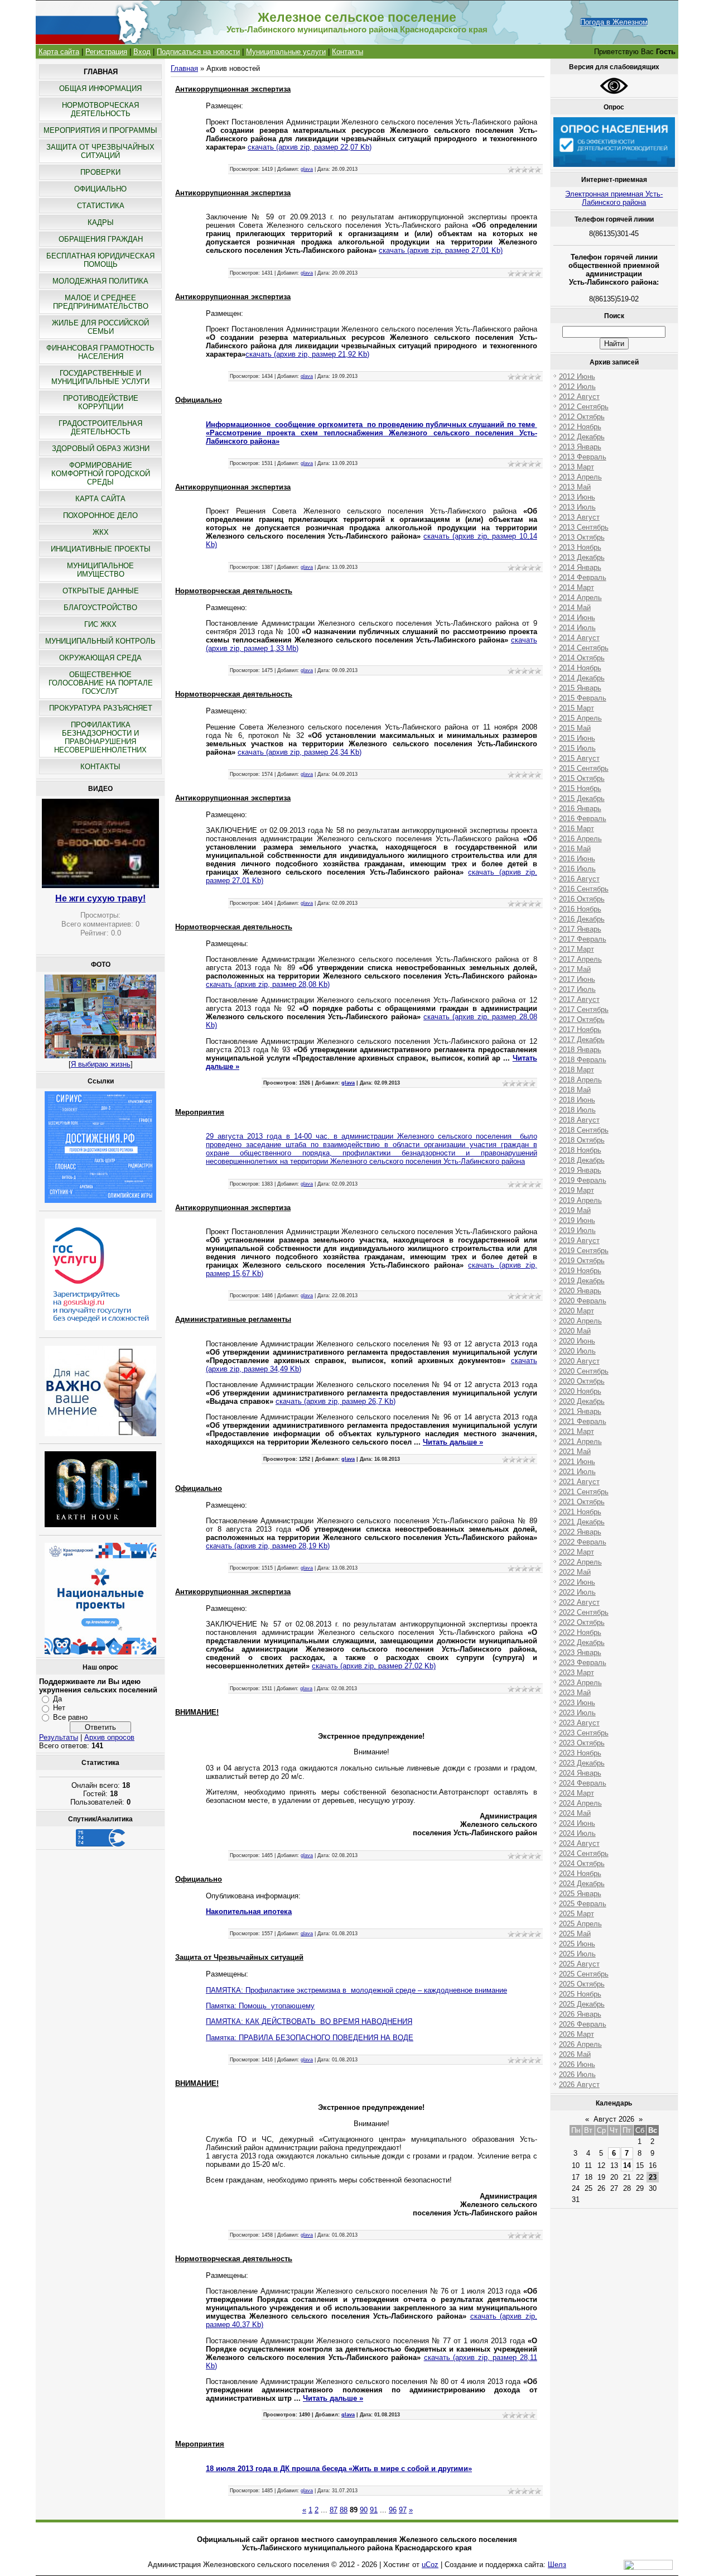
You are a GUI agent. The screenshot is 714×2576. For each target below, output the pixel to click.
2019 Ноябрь (580, 1271)
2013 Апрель (580, 477)
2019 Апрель (580, 1200)
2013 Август (579, 517)
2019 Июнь (577, 1220)
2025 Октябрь (582, 1984)
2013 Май (575, 487)
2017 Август (579, 999)
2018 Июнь (577, 1100)
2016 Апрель (580, 839)
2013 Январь (580, 447)
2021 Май (575, 1452)
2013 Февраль (583, 457)
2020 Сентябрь (584, 1371)
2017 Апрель (580, 959)
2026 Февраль (583, 2024)
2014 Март (576, 587)
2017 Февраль (583, 939)
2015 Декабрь (582, 798)
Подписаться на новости (198, 52)
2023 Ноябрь (580, 1753)
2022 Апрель (580, 1562)
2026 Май (575, 2054)
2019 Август (579, 1241)
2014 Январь (580, 567)
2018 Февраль (583, 1060)
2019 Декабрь (582, 1281)
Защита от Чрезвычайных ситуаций (239, 1957)
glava (307, 169)
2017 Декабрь (582, 1040)
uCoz (430, 2565)
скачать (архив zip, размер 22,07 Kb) (310, 147)
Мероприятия (200, 1112)
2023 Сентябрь (584, 1733)
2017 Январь (580, 929)
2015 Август (579, 758)
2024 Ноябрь (580, 1874)
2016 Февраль (583, 819)
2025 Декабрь (582, 2004)
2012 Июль (577, 387)
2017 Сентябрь (584, 1009)
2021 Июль (577, 1472)
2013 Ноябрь (580, 547)
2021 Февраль (583, 1421)
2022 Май (575, 1572)
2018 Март (576, 1070)
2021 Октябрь (582, 1502)
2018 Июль (577, 1110)
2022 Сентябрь (584, 1612)
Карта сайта (59, 52)
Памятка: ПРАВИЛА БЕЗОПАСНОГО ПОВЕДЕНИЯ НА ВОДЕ (310, 2038)
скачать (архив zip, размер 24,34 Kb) (300, 752)
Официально (199, 400)
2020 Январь (580, 1291)
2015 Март (576, 708)
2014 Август (579, 638)
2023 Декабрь (582, 1763)
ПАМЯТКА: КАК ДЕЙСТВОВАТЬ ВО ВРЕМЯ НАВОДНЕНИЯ (309, 2021)
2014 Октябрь (582, 658)
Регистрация (106, 52)
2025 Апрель (580, 1924)
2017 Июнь (577, 979)
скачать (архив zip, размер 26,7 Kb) (336, 1401)
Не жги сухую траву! (100, 898)
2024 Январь (580, 1773)
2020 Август (579, 1361)
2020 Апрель (580, 1321)
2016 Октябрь (582, 899)
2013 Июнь (577, 497)
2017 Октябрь (582, 1020)
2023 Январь (580, 1652)
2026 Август (579, 2085)
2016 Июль (577, 869)
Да (57, 1699)
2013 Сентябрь (584, 527)
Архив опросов (109, 1737)
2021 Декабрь (582, 1522)
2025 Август (579, 1964)
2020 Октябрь (582, 1381)
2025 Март (576, 1914)
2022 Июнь (577, 1582)
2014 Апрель (580, 598)
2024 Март (576, 1793)
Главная (184, 68)
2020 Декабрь (582, 1401)
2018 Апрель (580, 1080)
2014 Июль (577, 628)
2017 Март (576, 949)
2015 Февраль (583, 698)
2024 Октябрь (582, 1863)
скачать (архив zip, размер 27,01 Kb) (441, 250)
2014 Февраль (583, 577)
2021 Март (576, 1431)
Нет (59, 1708)
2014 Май (575, 608)
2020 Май (575, 1331)
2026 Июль (577, 2074)
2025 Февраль (583, 1904)
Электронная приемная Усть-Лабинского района (614, 198)
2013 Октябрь (582, 537)
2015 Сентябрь (584, 768)
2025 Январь (580, 1894)
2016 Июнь (577, 859)
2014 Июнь (577, 618)
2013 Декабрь (582, 557)
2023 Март (576, 1673)
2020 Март (576, 1311)
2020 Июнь (577, 1341)
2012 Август (579, 397)
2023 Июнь (577, 1703)
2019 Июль (577, 1231)
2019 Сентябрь (584, 1251)
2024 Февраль (583, 1783)
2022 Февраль (583, 1542)
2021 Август (579, 1482)
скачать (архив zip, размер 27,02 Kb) (374, 1666)
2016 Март (576, 829)
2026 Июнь (577, 2064)
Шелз (557, 2565)
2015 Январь (580, 688)
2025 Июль (577, 1954)
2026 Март (576, 2034)
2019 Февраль (583, 1180)
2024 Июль (577, 1833)
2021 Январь (580, 1411)
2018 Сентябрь (584, 1130)
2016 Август (579, 879)
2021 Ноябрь (580, 1512)
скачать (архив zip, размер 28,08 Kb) (268, 984)
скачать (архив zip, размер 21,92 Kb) (307, 354)
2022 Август (579, 1602)
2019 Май (575, 1210)
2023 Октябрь (582, 1743)
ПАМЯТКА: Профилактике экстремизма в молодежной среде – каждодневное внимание (356, 1990)
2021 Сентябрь (584, 1492)
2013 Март (576, 467)
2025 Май (575, 1934)
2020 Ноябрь (580, 1391)
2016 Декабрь (582, 919)
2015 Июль (577, 748)
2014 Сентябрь (584, 648)
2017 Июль (577, 989)
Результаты (59, 1737)
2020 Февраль (583, 1301)
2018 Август (579, 1120)
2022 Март (576, 1552)
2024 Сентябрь (584, 1853)
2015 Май (575, 728)
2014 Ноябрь (580, 668)
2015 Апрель (580, 718)
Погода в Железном (614, 22)
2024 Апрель (580, 1803)
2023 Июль (577, 1713)
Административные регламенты (233, 1319)
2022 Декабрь (582, 1642)
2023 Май (575, 1693)
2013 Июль (577, 507)
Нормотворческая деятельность (234, 591)
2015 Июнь (577, 738)
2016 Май (575, 849)
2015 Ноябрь (580, 788)
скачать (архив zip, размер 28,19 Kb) (268, 1546)
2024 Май (575, 1813)
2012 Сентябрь (584, 407)
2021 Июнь (577, 1462)
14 (627, 2165)
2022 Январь (580, 1532)
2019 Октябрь (582, 1261)
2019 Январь (580, 1170)
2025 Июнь (577, 1944)
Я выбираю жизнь (101, 1064)
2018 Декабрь (582, 1160)
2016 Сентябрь (584, 889)
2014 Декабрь (582, 678)
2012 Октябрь (582, 417)
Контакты (348, 52)
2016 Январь (580, 809)
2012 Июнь (577, 376)
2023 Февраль (583, 1663)
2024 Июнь (577, 1823)
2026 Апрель (580, 2044)
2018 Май (575, 1090)
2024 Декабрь (582, 1884)
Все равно (70, 1717)
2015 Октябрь (582, 778)
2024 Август (579, 1843)
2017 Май (575, 969)
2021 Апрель (580, 1441)
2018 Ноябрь (580, 1150)
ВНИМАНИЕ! (197, 1712)
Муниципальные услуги (286, 52)
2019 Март (576, 1190)
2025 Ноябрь (580, 1994)
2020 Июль (577, 1351)
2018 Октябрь (582, 1140)
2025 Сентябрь (584, 1974)
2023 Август (579, 1723)
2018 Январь (580, 1050)
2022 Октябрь (582, 1622)
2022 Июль (577, 1592)
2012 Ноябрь (580, 427)
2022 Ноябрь (580, 1632)
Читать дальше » (453, 1442)
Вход (142, 52)
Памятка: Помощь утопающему (260, 2006)
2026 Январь (580, 2014)
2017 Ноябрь (580, 1030)
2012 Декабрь (582, 437)
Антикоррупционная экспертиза (233, 89)
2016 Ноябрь (580, 909)
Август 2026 (614, 2119)
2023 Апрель (580, 1683)
